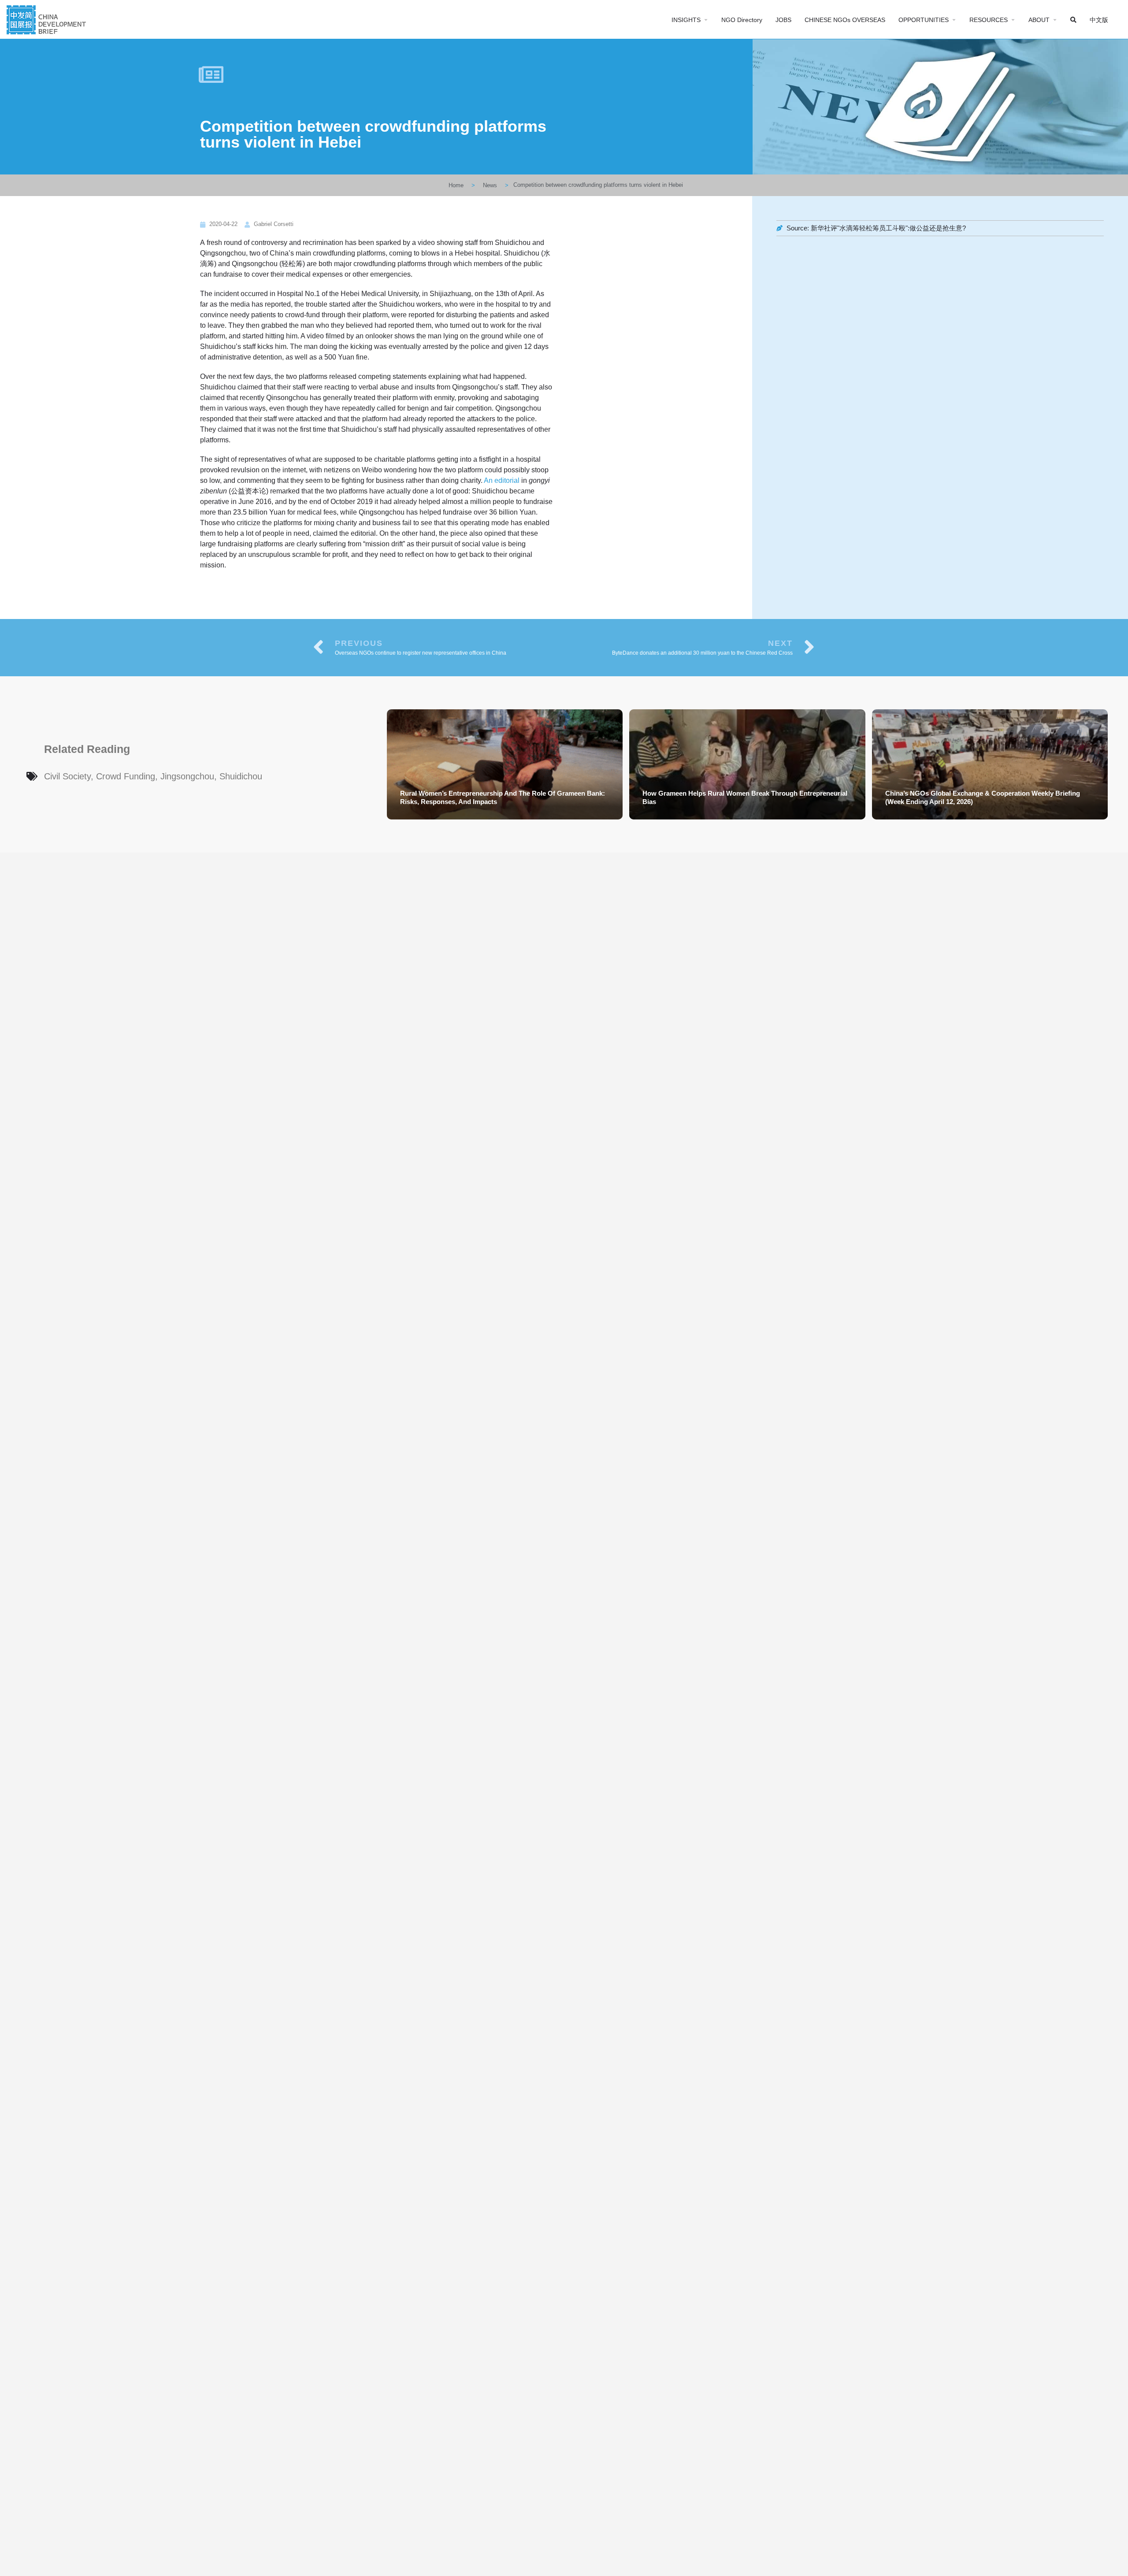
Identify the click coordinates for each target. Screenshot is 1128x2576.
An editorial (502, 480)
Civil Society (67, 776)
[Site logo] (47, 19)
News (490, 185)
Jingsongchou (187, 776)
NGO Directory (742, 20)
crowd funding (126, 776)
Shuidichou (241, 776)
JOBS (783, 20)
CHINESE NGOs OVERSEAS (845, 20)
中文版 (1099, 20)
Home (456, 185)
